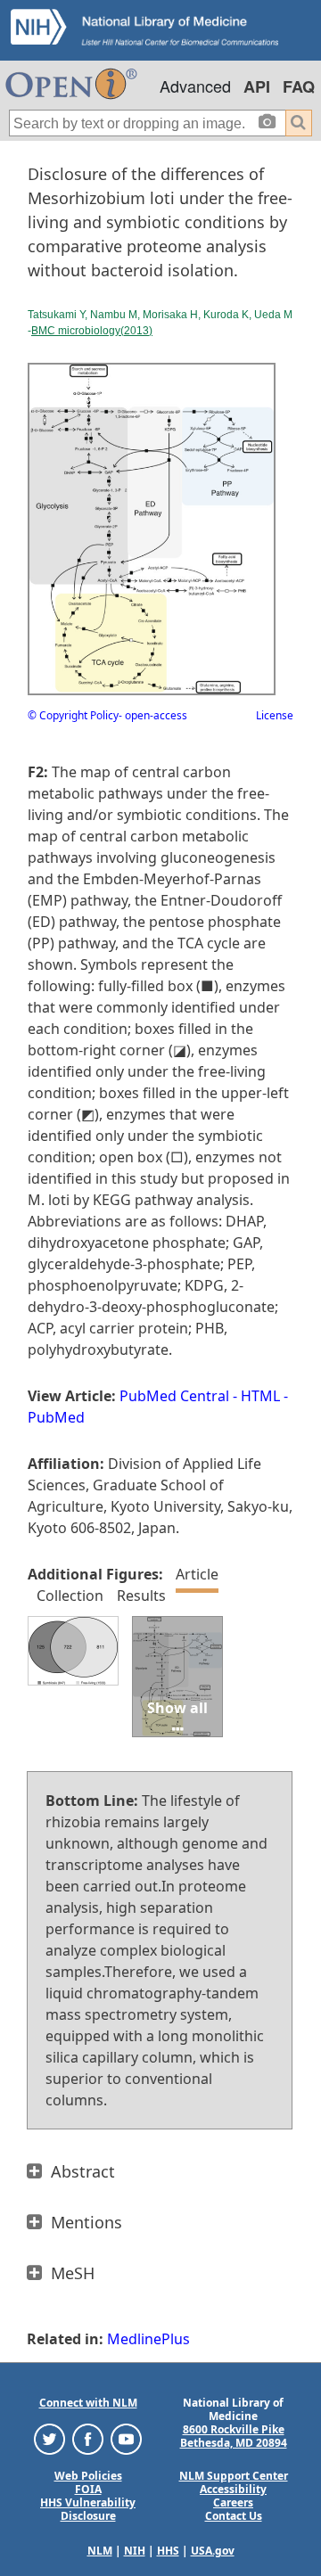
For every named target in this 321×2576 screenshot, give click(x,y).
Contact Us (234, 2516)
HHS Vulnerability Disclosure (88, 2509)
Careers (233, 2502)
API (257, 86)
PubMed (56, 1417)
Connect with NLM (88, 2403)
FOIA (88, 2489)
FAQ (299, 86)
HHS (168, 2551)
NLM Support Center (234, 2476)
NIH (135, 2551)
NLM (100, 2551)
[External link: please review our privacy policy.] (49, 2438)
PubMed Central (174, 1396)
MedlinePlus (148, 2339)
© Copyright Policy (73, 715)
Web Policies (88, 2476)
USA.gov (213, 2551)
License (275, 715)
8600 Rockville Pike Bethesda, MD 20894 (234, 2436)
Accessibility (233, 2489)
